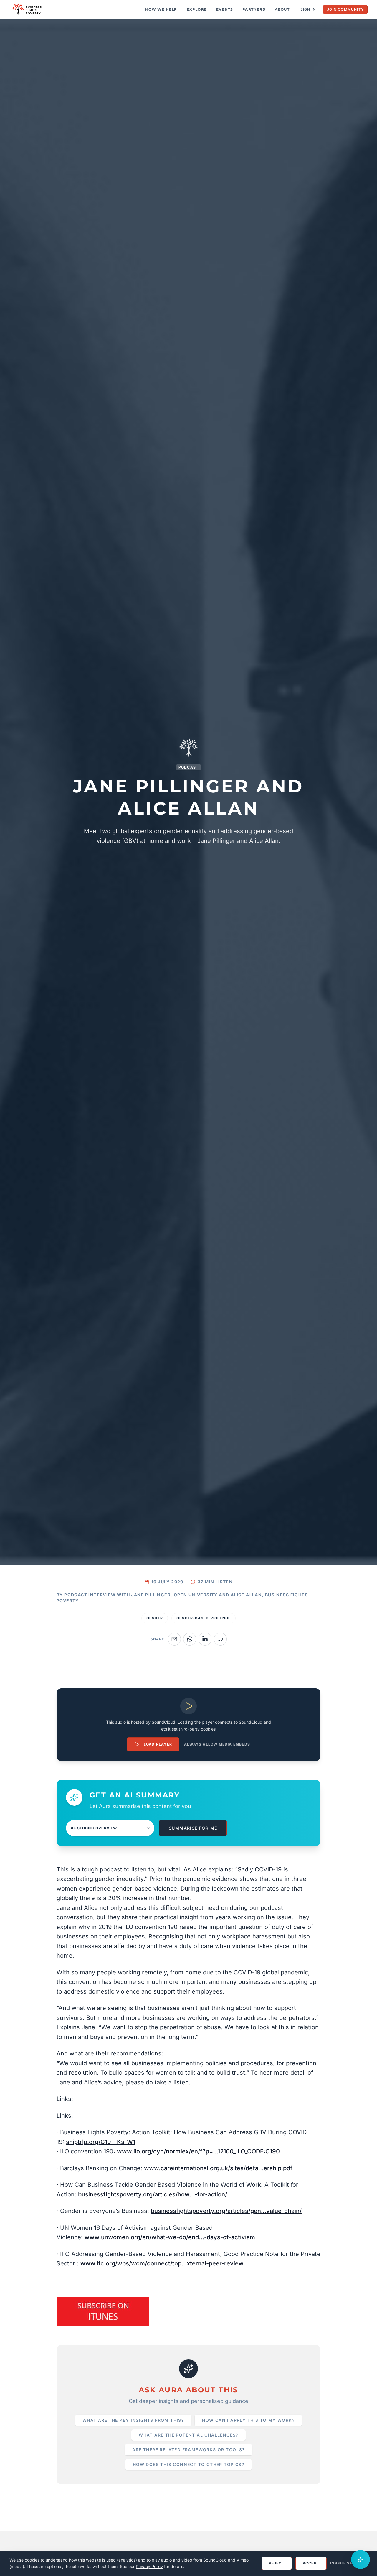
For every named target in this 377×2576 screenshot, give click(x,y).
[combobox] (110, 1828)
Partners (254, 9)
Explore (197, 9)
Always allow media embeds (217, 1744)
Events (225, 9)
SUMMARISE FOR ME (193, 1828)
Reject (277, 2563)
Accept (311, 2563)
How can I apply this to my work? (248, 2420)
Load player (158, 1744)
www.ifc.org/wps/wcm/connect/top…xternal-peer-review (162, 2263)
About (282, 9)
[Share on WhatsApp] (190, 1639)
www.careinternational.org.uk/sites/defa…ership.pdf (218, 2168)
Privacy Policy (149, 2566)
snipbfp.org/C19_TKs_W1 (101, 2142)
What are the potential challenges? (188, 2435)
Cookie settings (349, 2563)
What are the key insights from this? (133, 2420)
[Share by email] (174, 1639)
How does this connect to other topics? (188, 2464)
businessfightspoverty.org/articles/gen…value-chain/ (226, 2211)
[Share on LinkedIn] (205, 1639)
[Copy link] (220, 1639)
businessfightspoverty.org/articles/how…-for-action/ (153, 2194)
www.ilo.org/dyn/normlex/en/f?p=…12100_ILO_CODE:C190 (198, 2151)
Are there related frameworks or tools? (188, 2450)
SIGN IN (308, 9)
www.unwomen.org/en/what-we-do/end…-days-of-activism (170, 2237)
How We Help (161, 9)
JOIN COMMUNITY (345, 9)
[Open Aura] (361, 2559)
